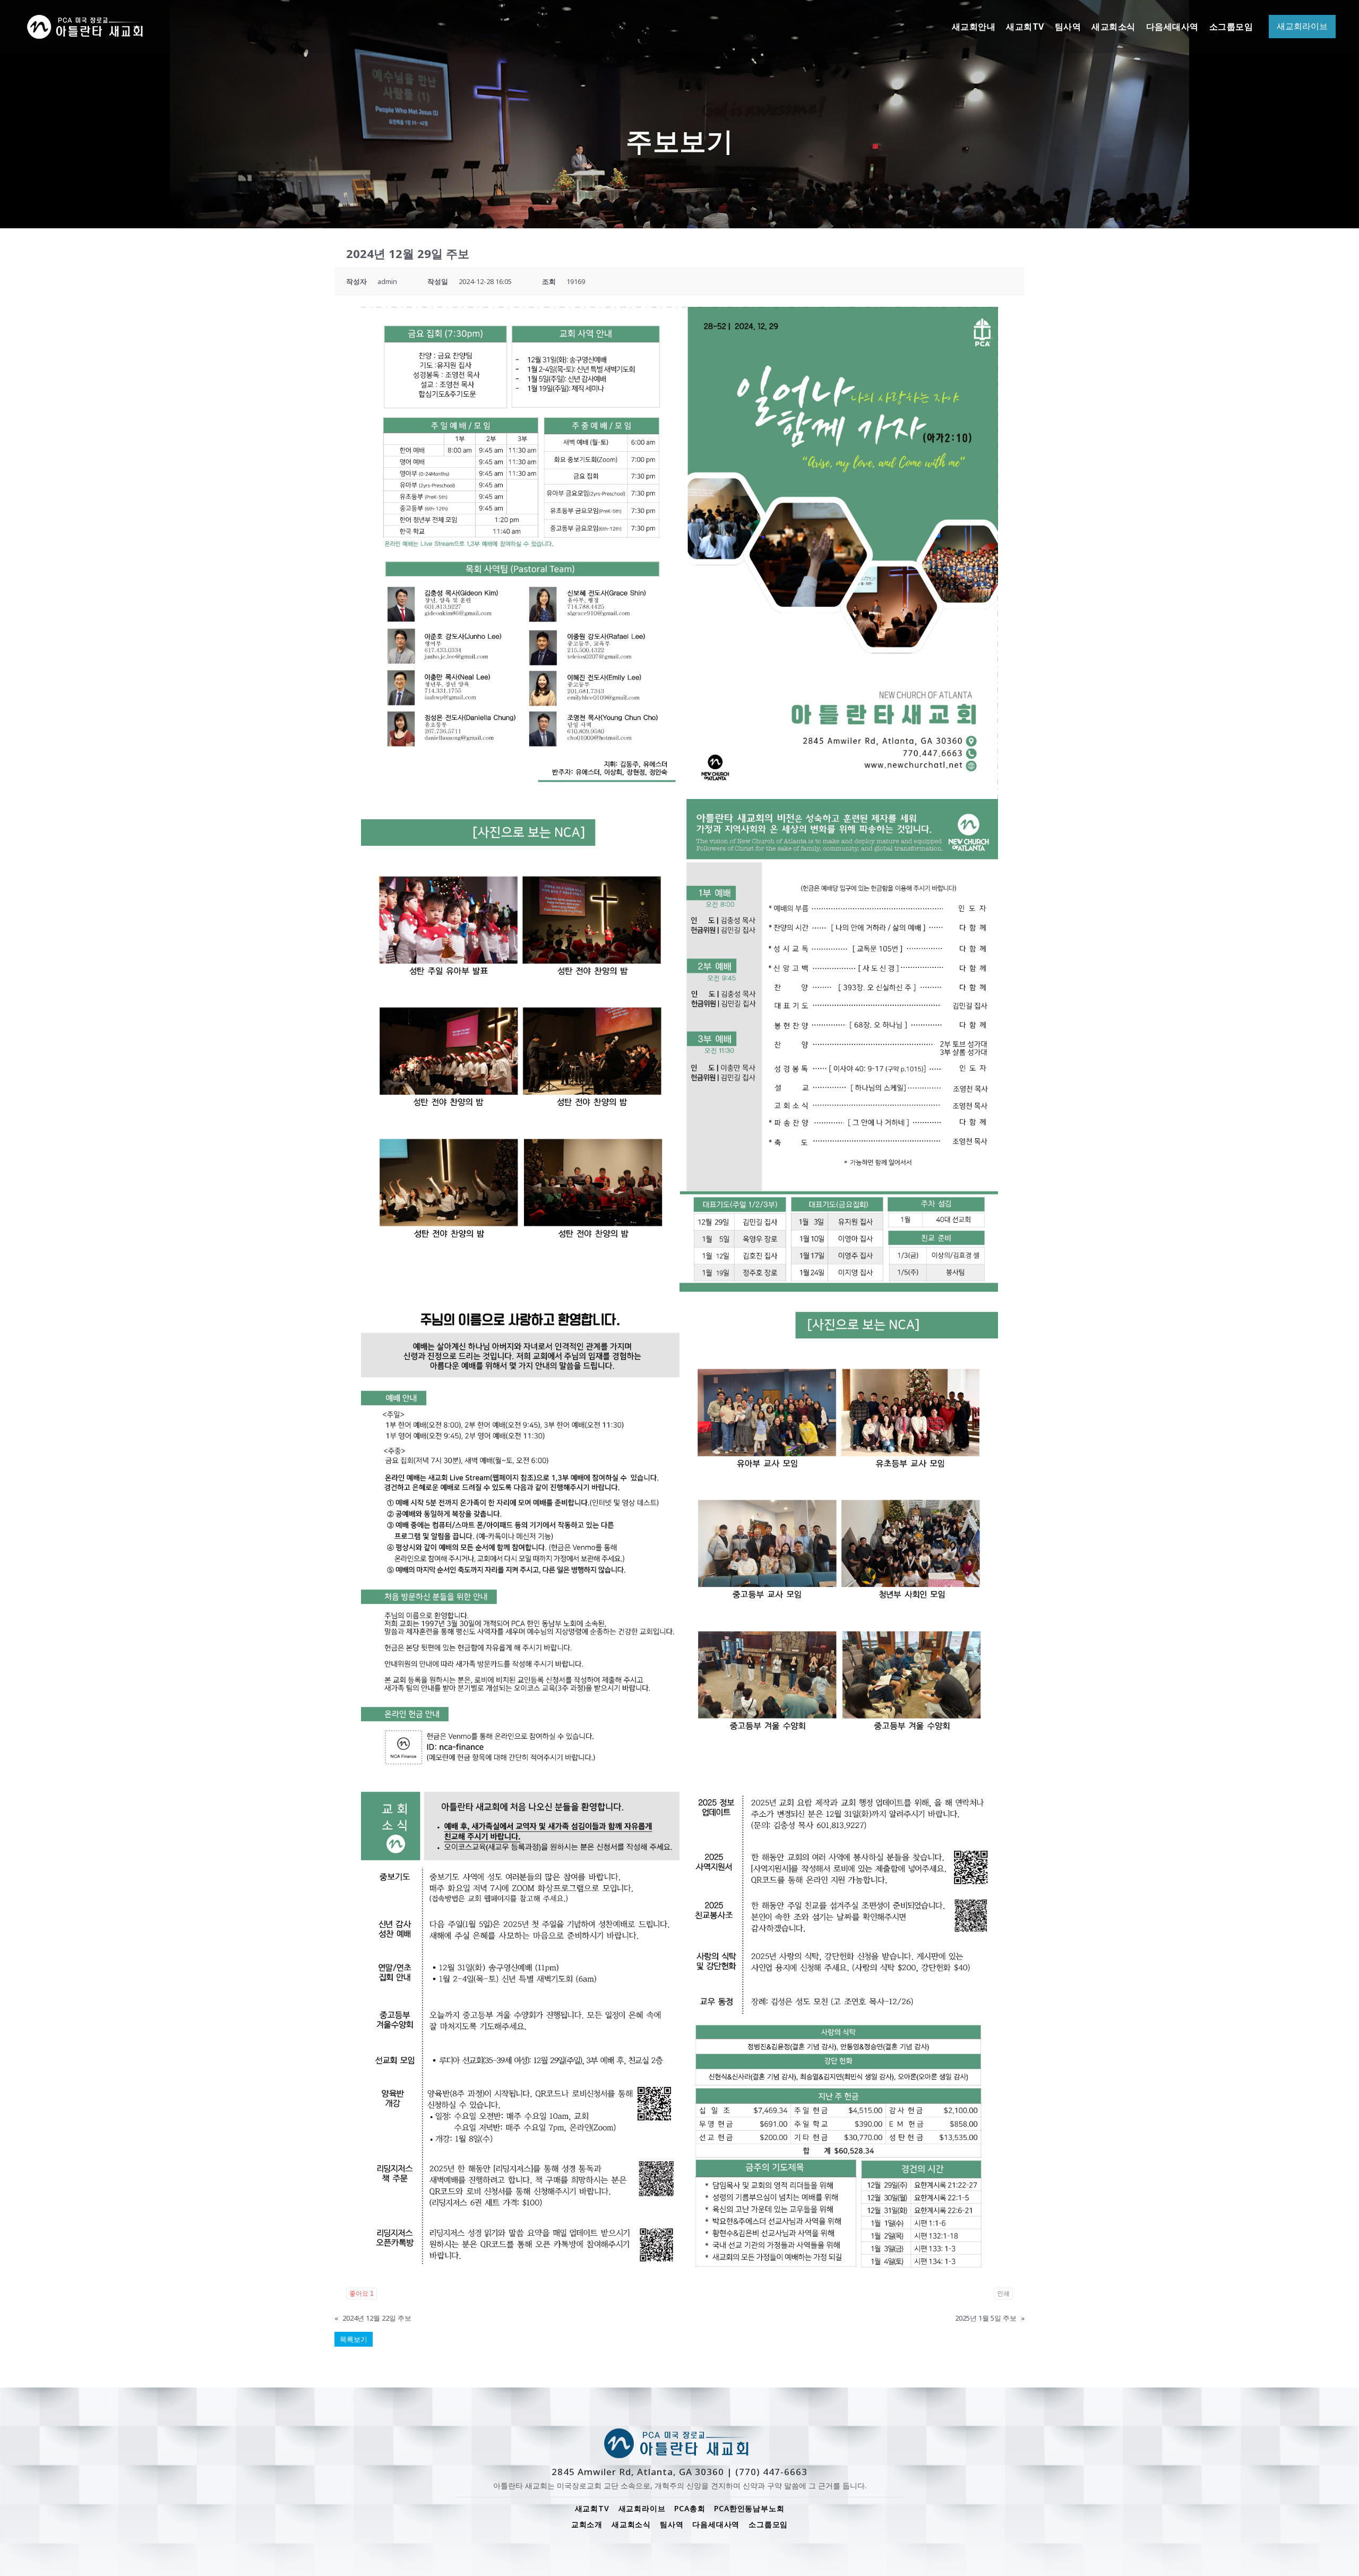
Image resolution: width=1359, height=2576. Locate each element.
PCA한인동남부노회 (749, 2508)
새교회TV (592, 2508)
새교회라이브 (642, 2508)
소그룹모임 (768, 2524)
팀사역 (672, 2524)
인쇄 (1003, 2294)
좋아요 (362, 2294)
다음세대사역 (716, 2524)
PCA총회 (690, 2508)
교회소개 (587, 2524)
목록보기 (354, 2339)
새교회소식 (631, 2524)
